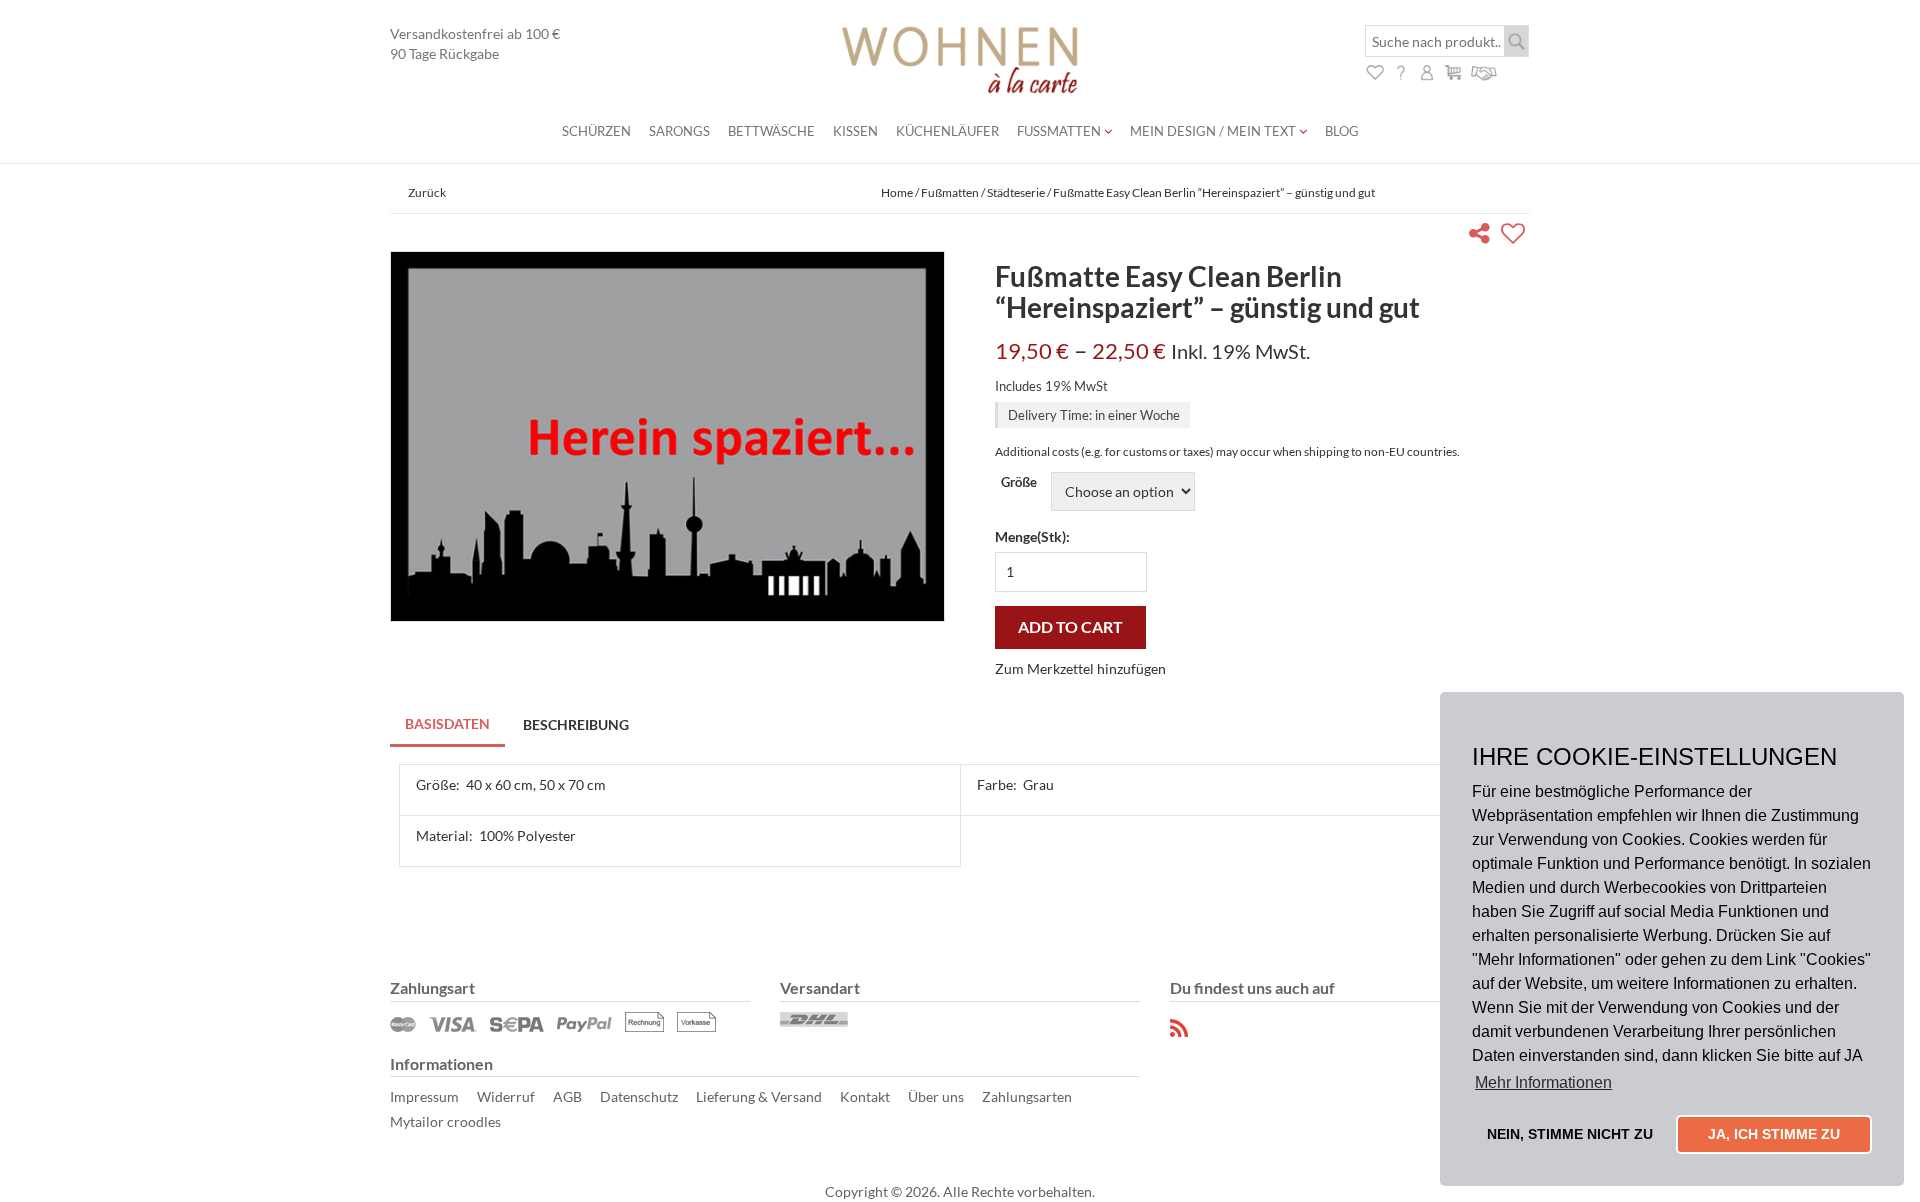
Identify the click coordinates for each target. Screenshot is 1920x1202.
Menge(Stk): (1032, 536)
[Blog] (1180, 1028)
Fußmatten (1060, 131)
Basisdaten (447, 723)
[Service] (1484, 70)
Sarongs (679, 131)
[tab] (448, 725)
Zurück (427, 192)
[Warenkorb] (1453, 70)
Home (897, 192)
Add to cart (1070, 626)
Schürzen (596, 131)
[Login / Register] (1427, 70)
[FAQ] (1401, 70)
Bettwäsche (771, 131)
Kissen (855, 131)
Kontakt (865, 1096)
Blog (1342, 131)
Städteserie (1016, 192)
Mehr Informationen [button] (1543, 1082)
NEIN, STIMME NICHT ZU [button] (1570, 1134)
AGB (567, 1096)
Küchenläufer (947, 131)
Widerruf (506, 1096)
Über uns (936, 1096)
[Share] (1483, 236)
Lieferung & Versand (759, 1096)
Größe (1019, 482)
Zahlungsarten (1027, 1096)
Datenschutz (639, 1096)
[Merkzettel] (1375, 70)
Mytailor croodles (445, 1121)
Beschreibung (576, 724)
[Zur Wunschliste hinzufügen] (1515, 236)
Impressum (424, 1096)
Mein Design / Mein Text (1214, 131)
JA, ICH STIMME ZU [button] (1774, 1134)
